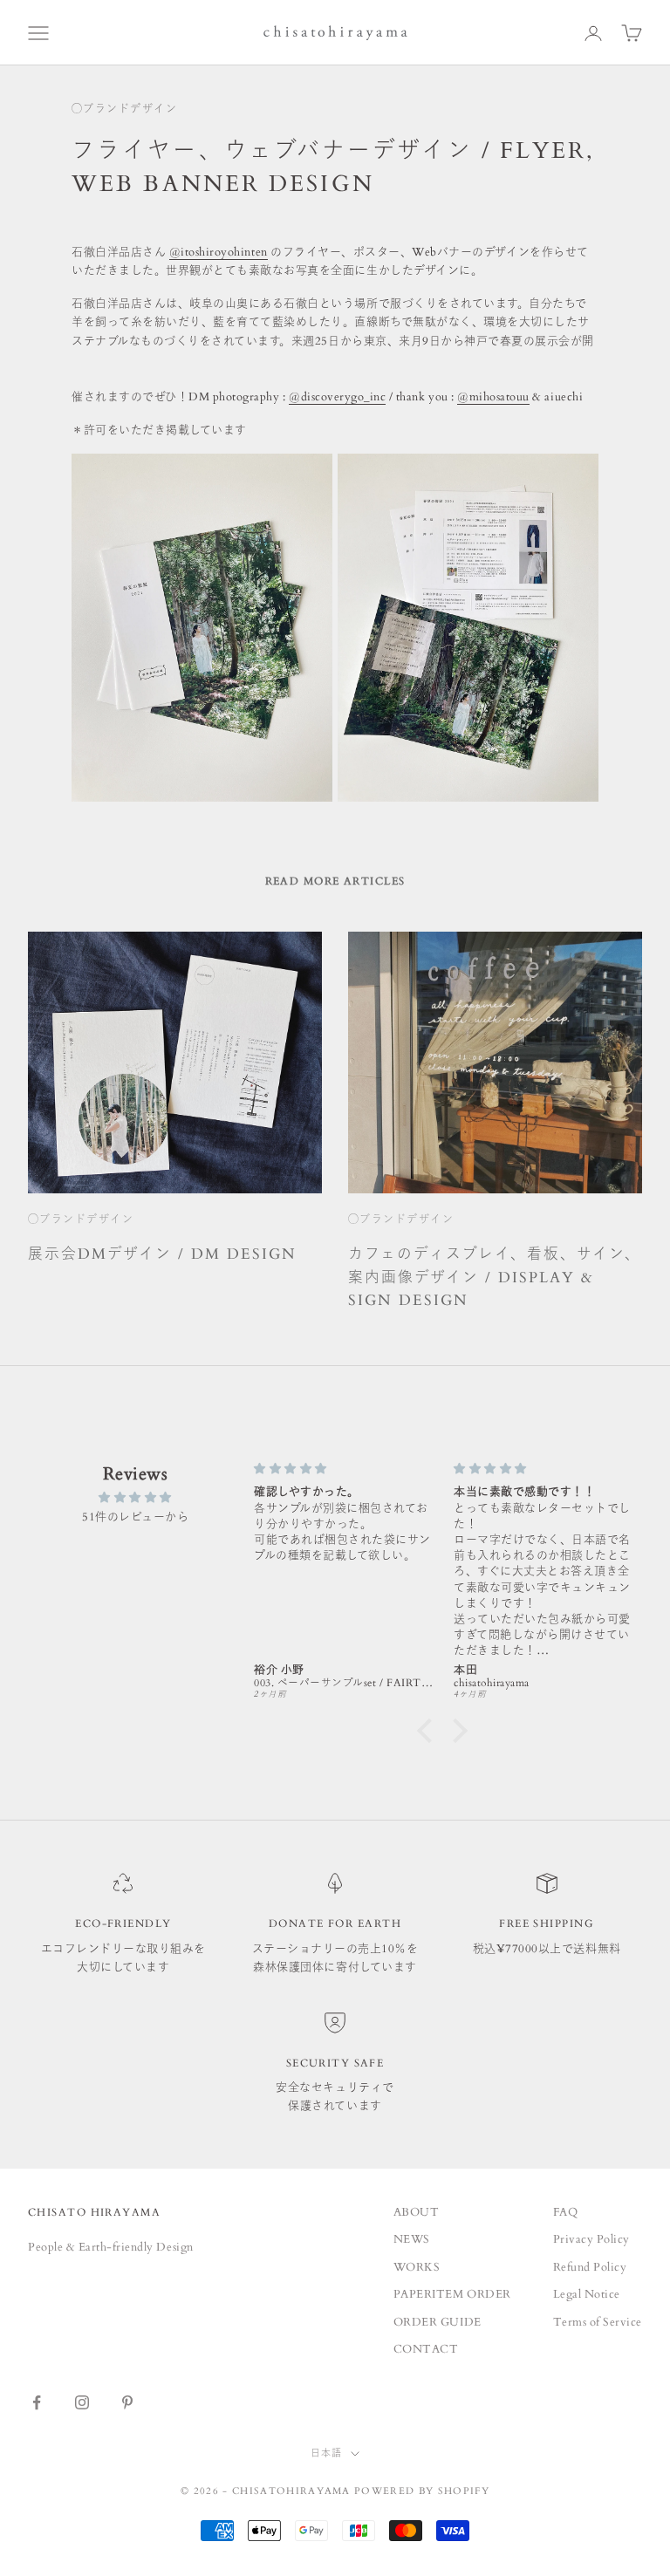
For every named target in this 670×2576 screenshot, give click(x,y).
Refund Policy (590, 2267)
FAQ (566, 2212)
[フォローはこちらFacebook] (37, 2402)
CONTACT (426, 2349)
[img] (135, 1498)
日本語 (327, 2453)
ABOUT (417, 2212)
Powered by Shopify (422, 2491)
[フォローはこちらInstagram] (82, 2402)
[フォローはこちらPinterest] (127, 2402)
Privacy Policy (591, 2239)
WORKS (417, 2267)
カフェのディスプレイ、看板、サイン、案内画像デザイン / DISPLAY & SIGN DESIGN (495, 1278)
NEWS (412, 2239)
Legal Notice (587, 2294)
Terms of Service (598, 2322)
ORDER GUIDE (438, 2322)
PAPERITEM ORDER (452, 2294)
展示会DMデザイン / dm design (162, 1254)
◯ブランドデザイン (124, 109)
